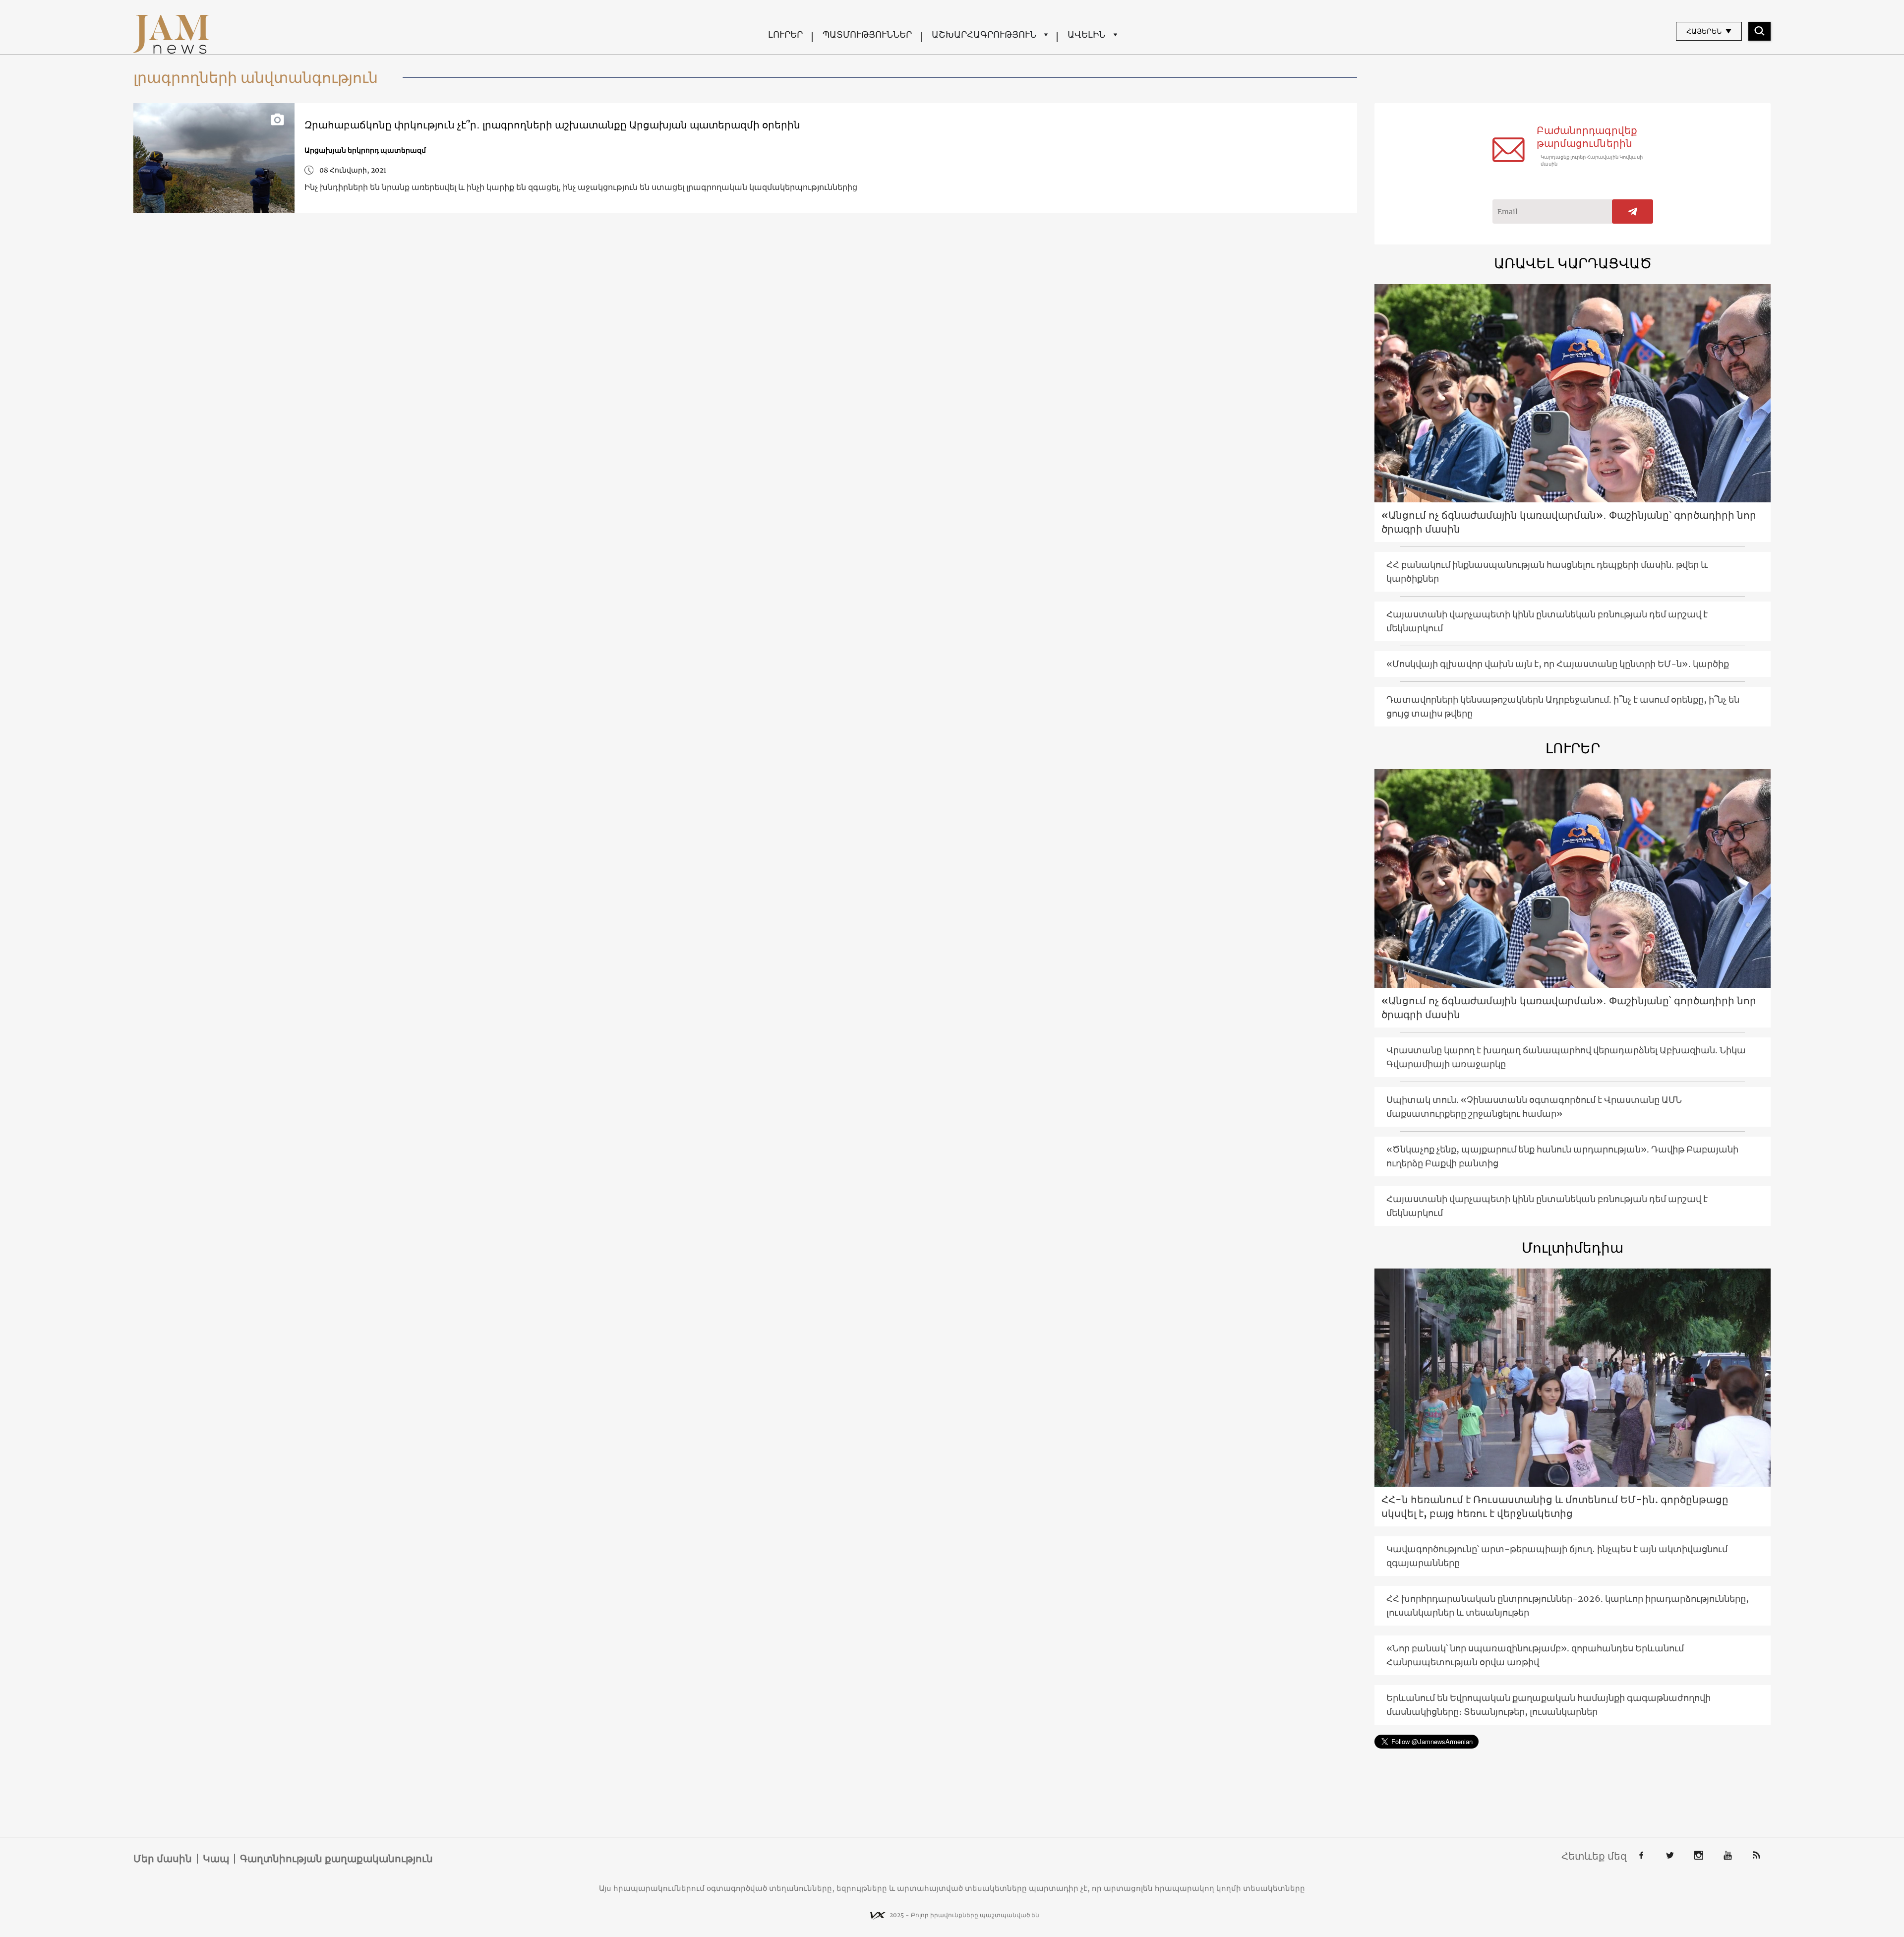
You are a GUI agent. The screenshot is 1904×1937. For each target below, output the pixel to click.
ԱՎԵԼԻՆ (1086, 34)
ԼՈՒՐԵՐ (785, 34)
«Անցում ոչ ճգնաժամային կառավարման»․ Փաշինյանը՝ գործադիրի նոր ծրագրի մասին (1569, 522)
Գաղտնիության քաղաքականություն (336, 1859)
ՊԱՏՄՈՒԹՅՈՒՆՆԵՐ (867, 34)
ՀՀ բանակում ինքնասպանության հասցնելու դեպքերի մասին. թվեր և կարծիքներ (1547, 572)
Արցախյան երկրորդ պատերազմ (365, 150)
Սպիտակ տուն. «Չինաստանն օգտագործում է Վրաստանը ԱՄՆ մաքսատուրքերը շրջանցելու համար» (1534, 1107)
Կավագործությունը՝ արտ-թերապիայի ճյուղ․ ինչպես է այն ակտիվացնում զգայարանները (1557, 1556)
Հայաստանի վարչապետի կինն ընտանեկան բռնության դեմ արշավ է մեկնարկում (1547, 621)
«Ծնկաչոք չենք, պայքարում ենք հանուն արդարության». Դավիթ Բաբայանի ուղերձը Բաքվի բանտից (1562, 1156)
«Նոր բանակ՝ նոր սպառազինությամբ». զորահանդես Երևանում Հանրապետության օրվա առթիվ (1535, 1655)
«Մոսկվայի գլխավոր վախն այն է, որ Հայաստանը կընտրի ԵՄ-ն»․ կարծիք (1558, 664)
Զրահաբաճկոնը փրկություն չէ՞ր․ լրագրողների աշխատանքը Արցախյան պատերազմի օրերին (552, 125)
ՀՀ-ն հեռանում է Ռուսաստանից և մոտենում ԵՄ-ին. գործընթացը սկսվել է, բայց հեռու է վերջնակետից (1555, 1506)
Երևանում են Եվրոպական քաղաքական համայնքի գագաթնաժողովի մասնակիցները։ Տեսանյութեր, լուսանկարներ (1548, 1705)
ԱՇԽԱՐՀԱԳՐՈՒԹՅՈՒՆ (984, 34)
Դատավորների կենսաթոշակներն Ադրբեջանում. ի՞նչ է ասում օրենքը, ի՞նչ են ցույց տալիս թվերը (1563, 706)
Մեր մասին (163, 1859)
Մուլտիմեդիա (1573, 1248)
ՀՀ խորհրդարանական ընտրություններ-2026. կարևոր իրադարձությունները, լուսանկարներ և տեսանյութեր (1568, 1605)
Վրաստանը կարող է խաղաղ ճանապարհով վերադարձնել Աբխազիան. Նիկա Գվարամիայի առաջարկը (1566, 1057)
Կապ (216, 1859)
